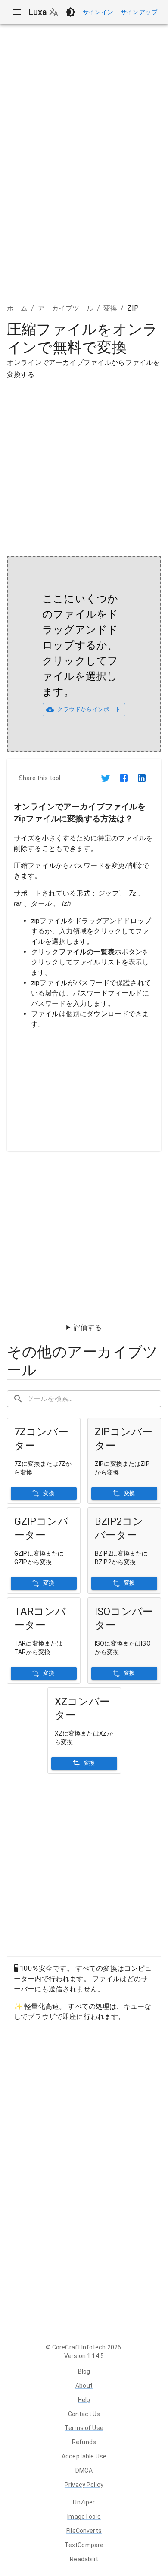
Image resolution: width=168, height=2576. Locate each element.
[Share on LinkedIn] (142, 778)
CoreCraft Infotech (79, 2347)
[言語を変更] (53, 12)
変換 (110, 308)
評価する (88, 1327)
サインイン (98, 12)
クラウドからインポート (89, 709)
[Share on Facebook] (124, 778)
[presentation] (84, 654)
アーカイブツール (66, 308)
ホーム (17, 308)
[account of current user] (17, 12)
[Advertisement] (84, 465)
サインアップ (139, 12)
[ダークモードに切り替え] (71, 12)
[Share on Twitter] (106, 778)
